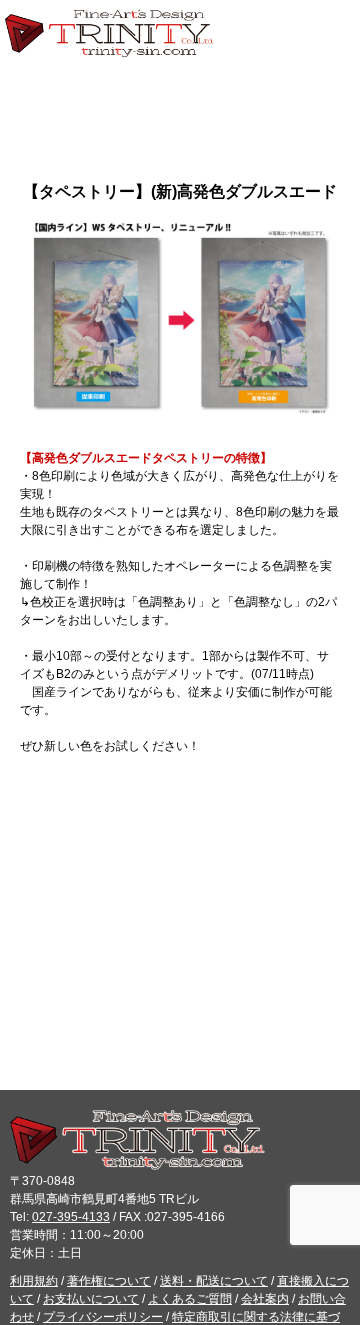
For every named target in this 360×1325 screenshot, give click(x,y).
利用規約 (34, 1281)
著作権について (109, 1281)
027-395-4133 (71, 1217)
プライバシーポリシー (103, 1317)
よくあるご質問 (190, 1299)
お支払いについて (91, 1299)
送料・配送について (214, 1281)
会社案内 (265, 1299)
